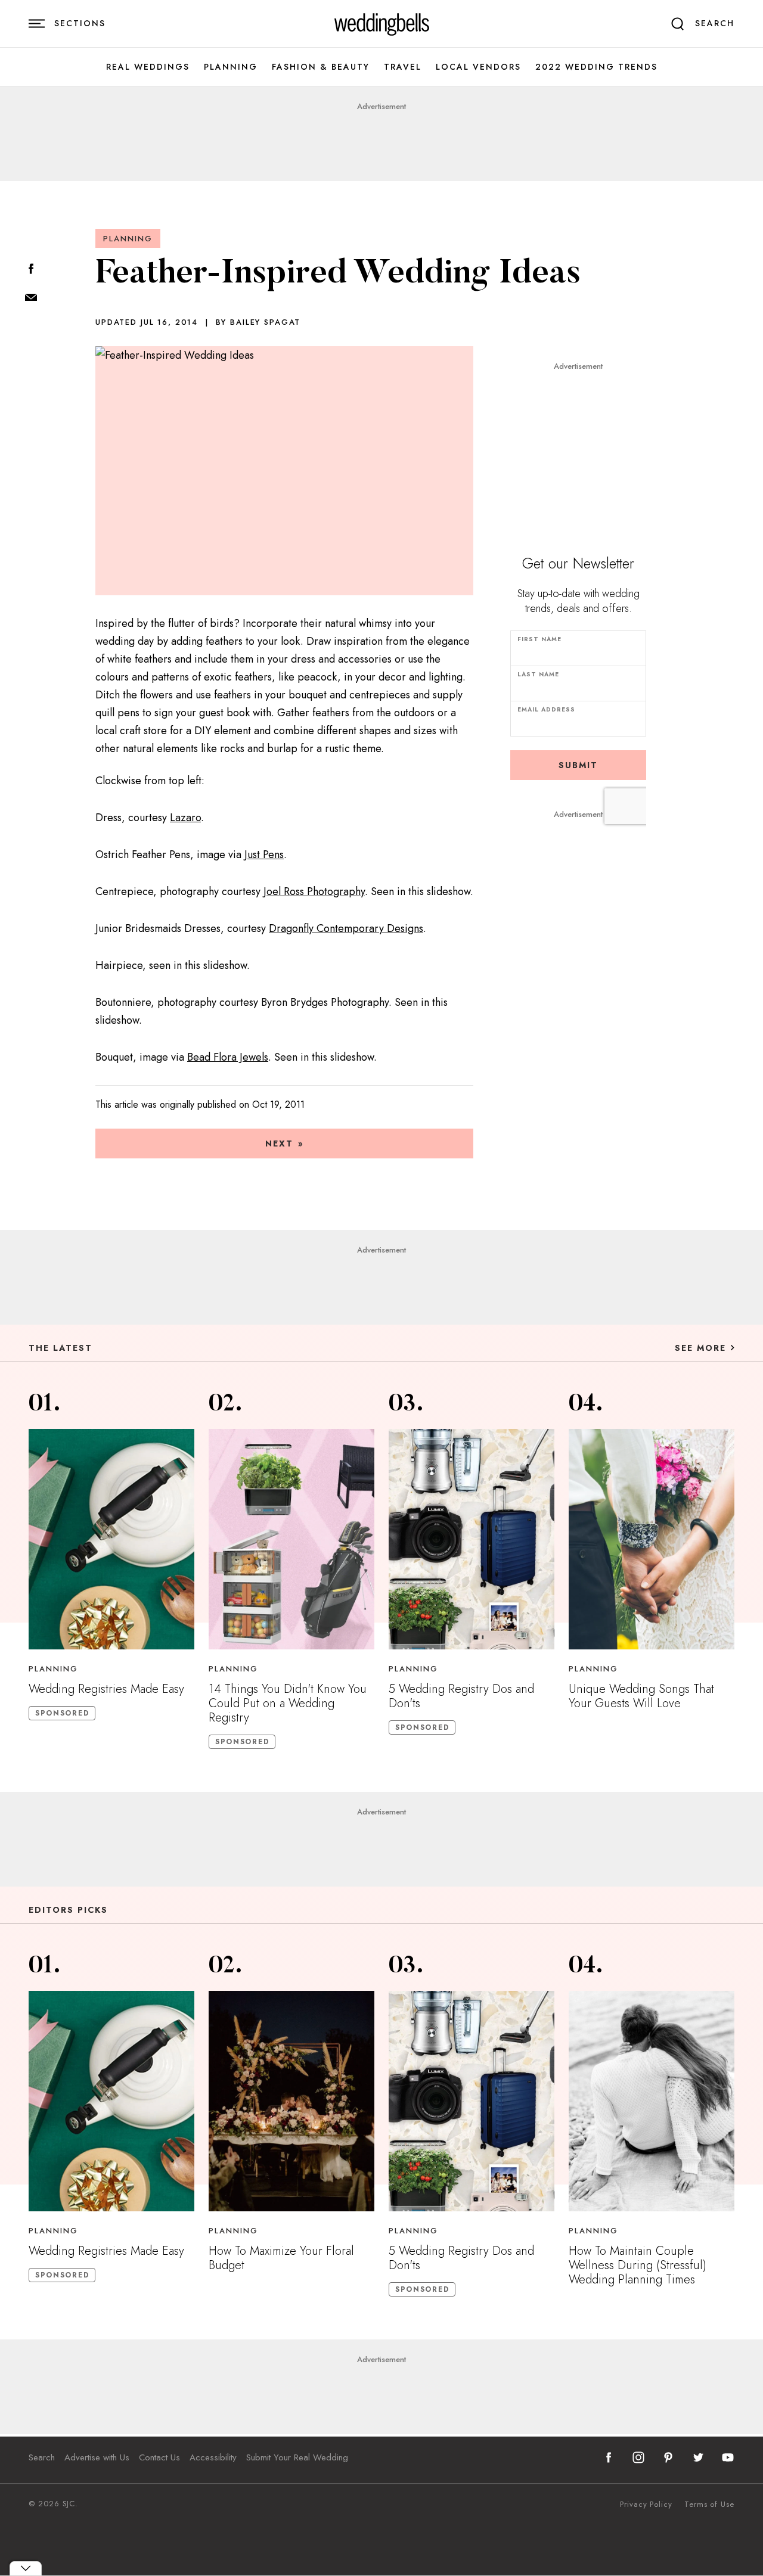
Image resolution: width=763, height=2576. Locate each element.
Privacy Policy (646, 2504)
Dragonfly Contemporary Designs (346, 928)
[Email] (31, 298)
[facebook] (609, 2457)
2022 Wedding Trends (596, 67)
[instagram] (638, 2457)
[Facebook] (31, 270)
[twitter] (698, 2457)
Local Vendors (478, 67)
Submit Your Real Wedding (297, 2457)
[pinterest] (668, 2457)
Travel (403, 67)
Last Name (538, 674)
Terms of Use (709, 2504)
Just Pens (264, 854)
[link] (382, 24)
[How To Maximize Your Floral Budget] (291, 2101)
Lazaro (185, 818)
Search (42, 2457)
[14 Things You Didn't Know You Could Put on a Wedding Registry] (291, 1539)
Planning (231, 67)
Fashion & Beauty (321, 67)
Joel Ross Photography (314, 891)
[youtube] (728, 2457)
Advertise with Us (97, 2457)
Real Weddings (148, 67)
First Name (539, 639)
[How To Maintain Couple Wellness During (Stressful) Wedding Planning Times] (652, 2101)
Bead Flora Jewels (228, 1057)
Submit (578, 765)
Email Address (546, 709)
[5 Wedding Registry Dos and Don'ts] (472, 1539)
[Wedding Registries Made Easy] (111, 1539)
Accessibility (213, 2457)
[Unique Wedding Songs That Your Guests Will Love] (652, 1539)
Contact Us (159, 2457)
